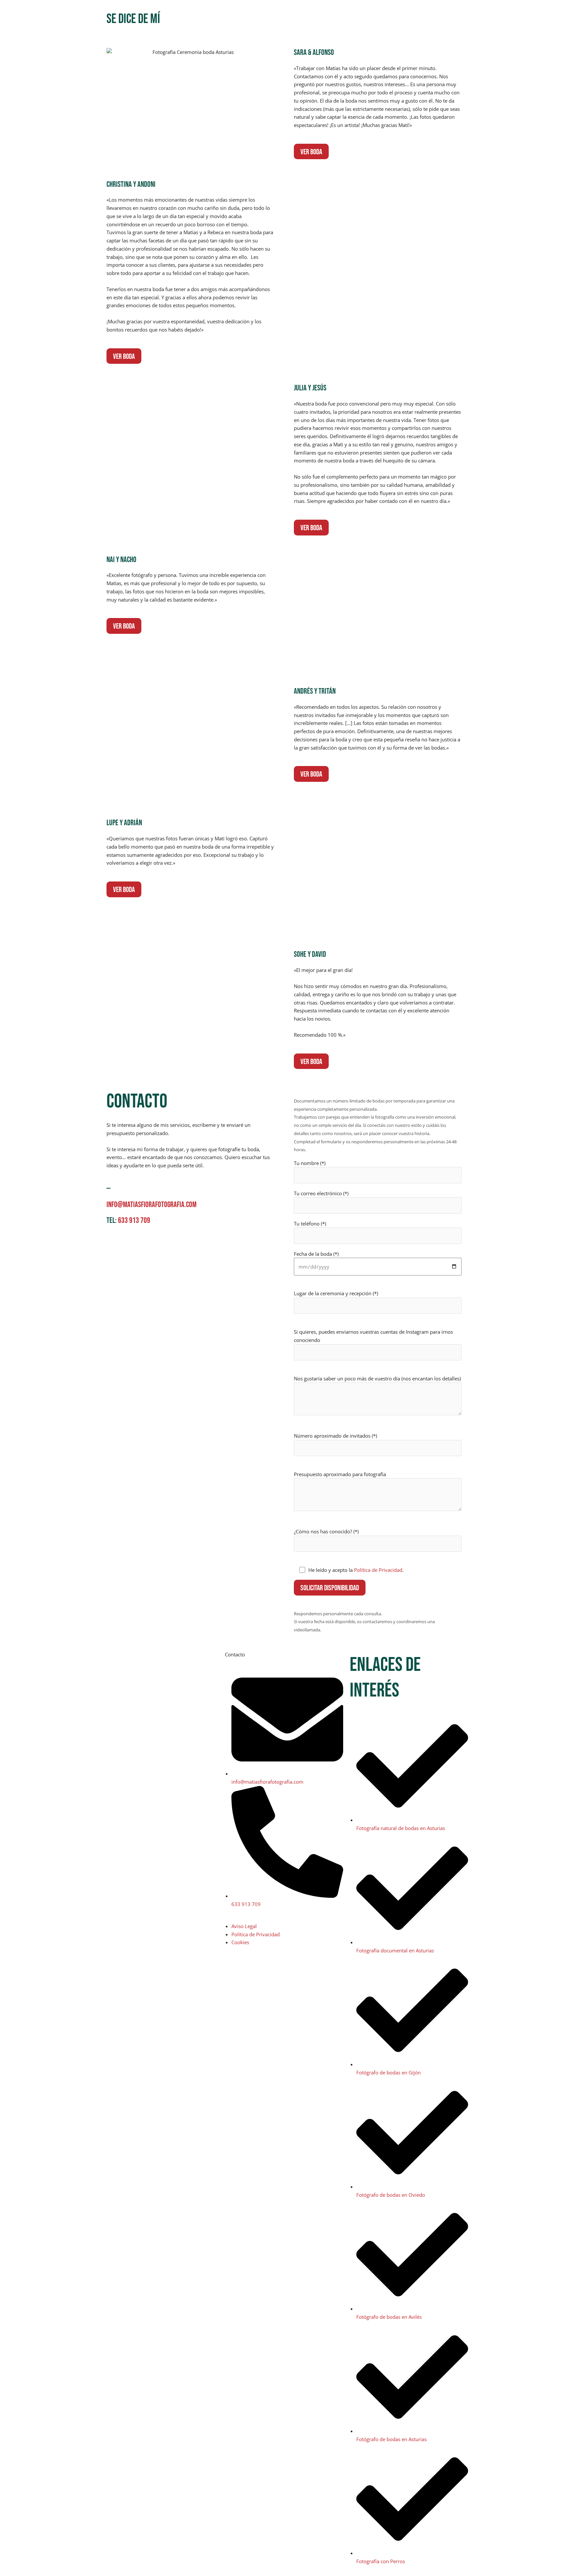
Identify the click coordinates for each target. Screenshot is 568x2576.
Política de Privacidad (378, 1570)
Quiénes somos (417, 16)
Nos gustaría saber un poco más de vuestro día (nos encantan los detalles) (377, 1378)
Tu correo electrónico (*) (321, 1193)
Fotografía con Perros (367, 16)
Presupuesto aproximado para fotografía (340, 1474)
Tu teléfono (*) (310, 1224)
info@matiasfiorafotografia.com (152, 1205)
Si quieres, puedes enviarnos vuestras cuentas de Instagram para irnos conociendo (373, 1336)
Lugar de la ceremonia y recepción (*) (336, 1293)
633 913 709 (134, 1220)
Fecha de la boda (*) (316, 1254)
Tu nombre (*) (310, 1163)
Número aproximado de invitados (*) (335, 1436)
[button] (463, 17)
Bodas (298, 16)
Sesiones (324, 16)
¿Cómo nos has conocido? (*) (326, 1531)
